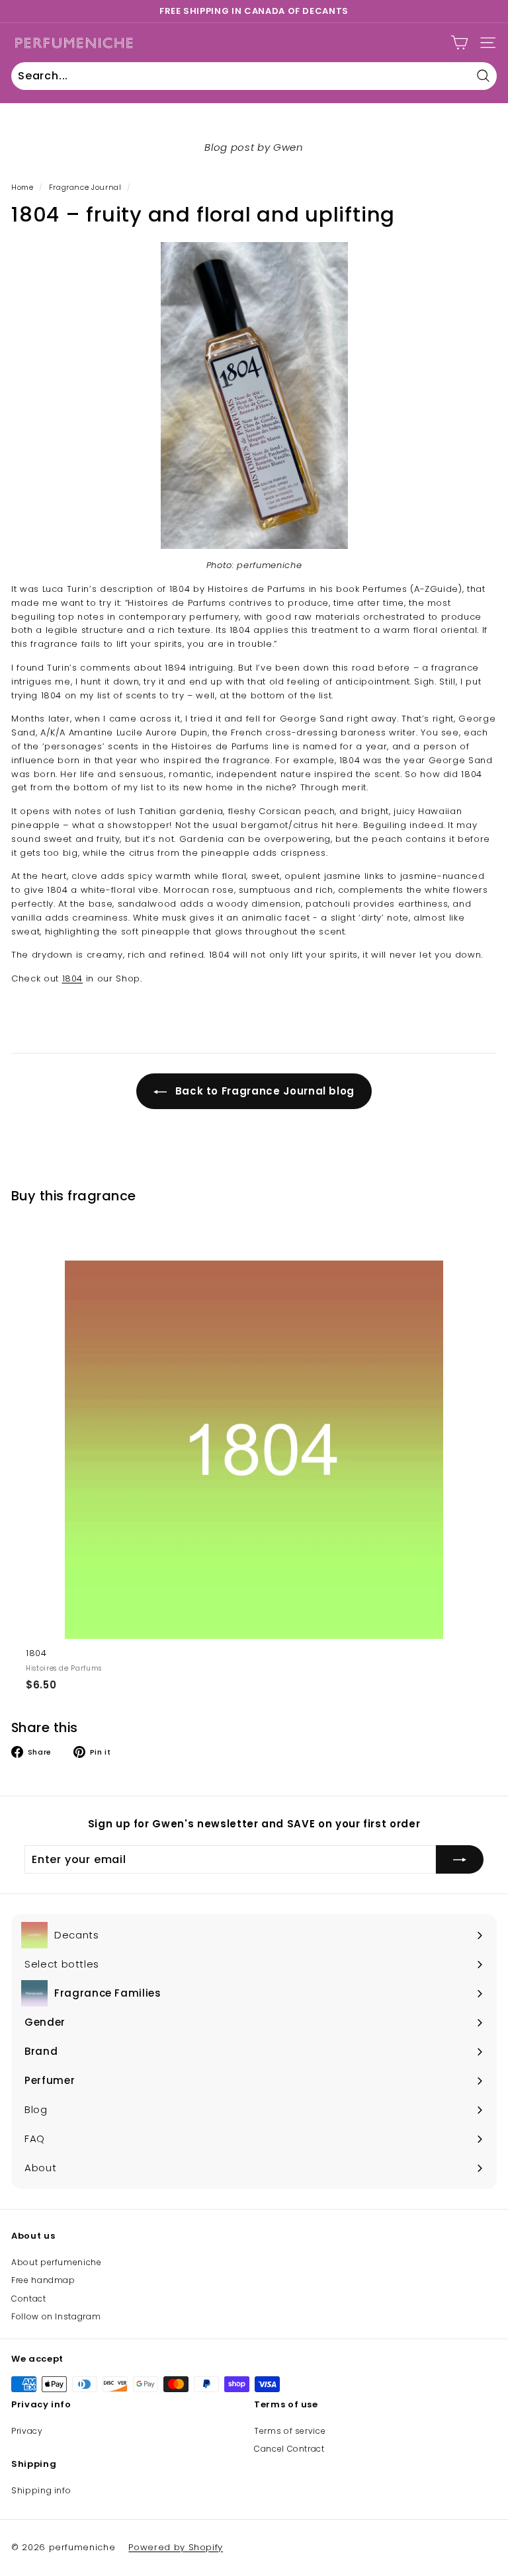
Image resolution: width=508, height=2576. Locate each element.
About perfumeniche (57, 2262)
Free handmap (43, 2280)
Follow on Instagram (56, 2316)
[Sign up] (460, 1860)
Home (22, 187)
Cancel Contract (289, 2449)
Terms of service (290, 2431)
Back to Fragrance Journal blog (263, 1091)
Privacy (27, 2431)
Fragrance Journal (85, 187)
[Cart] (459, 43)
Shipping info (41, 2490)
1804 (73, 978)
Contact (29, 2299)
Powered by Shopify (176, 2547)
